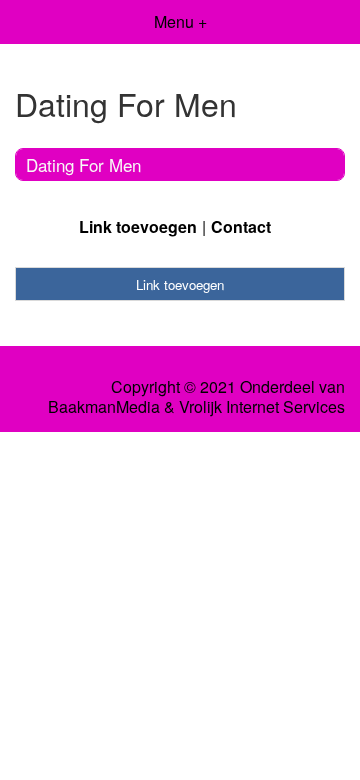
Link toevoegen (138, 226)
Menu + (180, 21)
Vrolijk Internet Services (262, 407)
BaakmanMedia (104, 407)
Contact (241, 226)
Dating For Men (83, 164)
